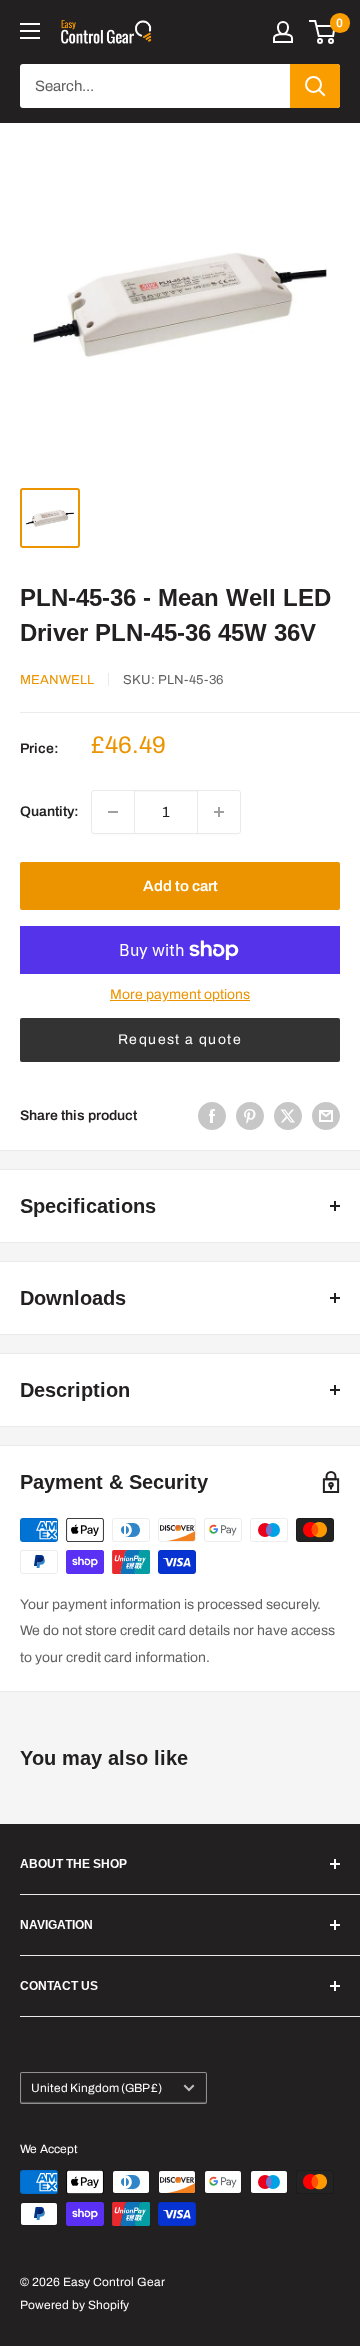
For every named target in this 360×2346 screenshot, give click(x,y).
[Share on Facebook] (212, 1116)
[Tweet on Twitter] (288, 1116)
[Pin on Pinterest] (250, 1116)
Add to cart (180, 886)
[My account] (283, 32)
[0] (323, 32)
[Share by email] (326, 1116)
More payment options (180, 994)
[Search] (315, 86)
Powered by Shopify (74, 2305)
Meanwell (57, 680)
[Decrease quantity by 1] (113, 812)
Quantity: (49, 811)
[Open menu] (30, 31)
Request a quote (180, 1039)
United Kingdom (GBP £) (96, 2088)
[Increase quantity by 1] (219, 812)
